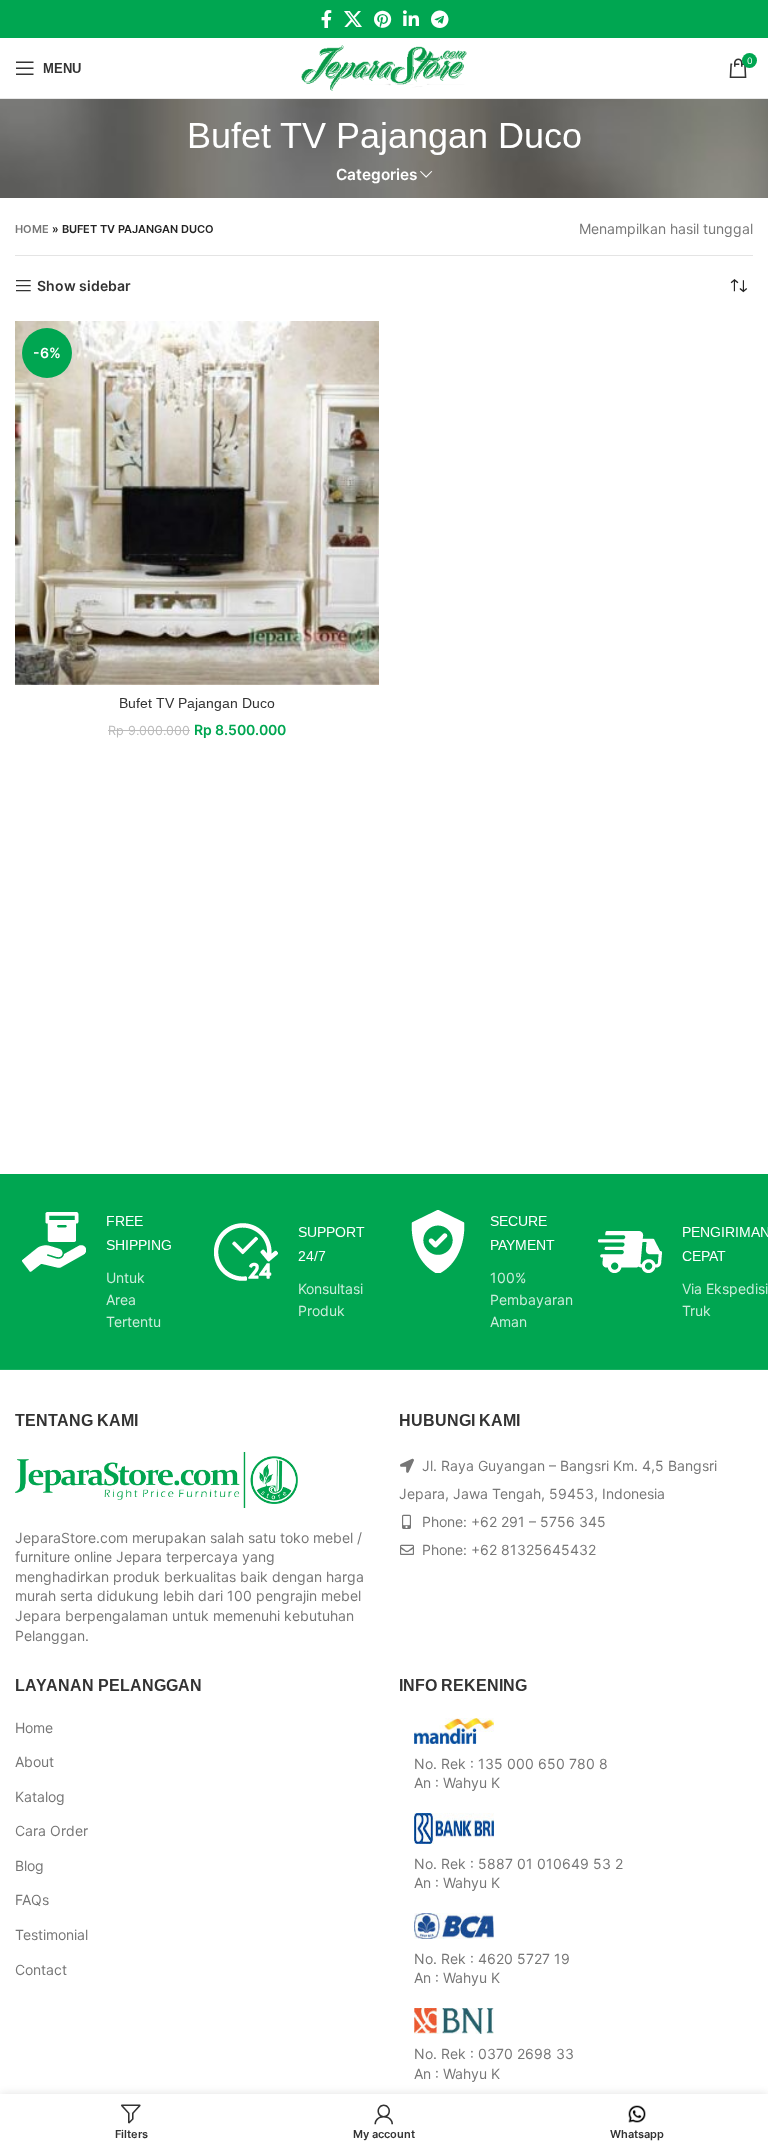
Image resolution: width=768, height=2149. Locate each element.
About (34, 1761)
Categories (376, 174)
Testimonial (51, 1934)
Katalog (40, 1796)
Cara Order (51, 1830)
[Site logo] (384, 66)
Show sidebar (84, 286)
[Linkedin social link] (411, 19)
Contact (41, 1969)
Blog (29, 1865)
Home (32, 229)
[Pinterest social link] (382, 19)
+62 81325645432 (533, 1549)
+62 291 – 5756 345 (538, 1521)
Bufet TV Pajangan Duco (197, 703)
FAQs (32, 1899)
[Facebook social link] (326, 19)
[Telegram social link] (439, 19)
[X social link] (353, 19)
